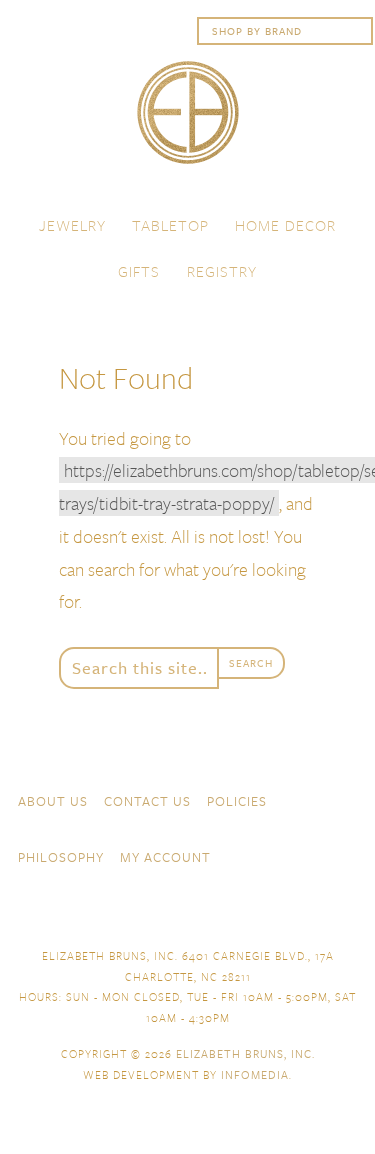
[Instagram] (347, 855)
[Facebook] (275, 911)
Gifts (139, 271)
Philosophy (61, 857)
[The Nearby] (239, 911)
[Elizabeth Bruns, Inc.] (187, 122)
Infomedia (255, 1074)
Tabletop (170, 225)
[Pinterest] (347, 911)
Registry (222, 271)
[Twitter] (311, 911)
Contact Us (147, 801)
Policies (237, 801)
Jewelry (72, 225)
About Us (53, 801)
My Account (165, 857)
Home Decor (285, 225)
